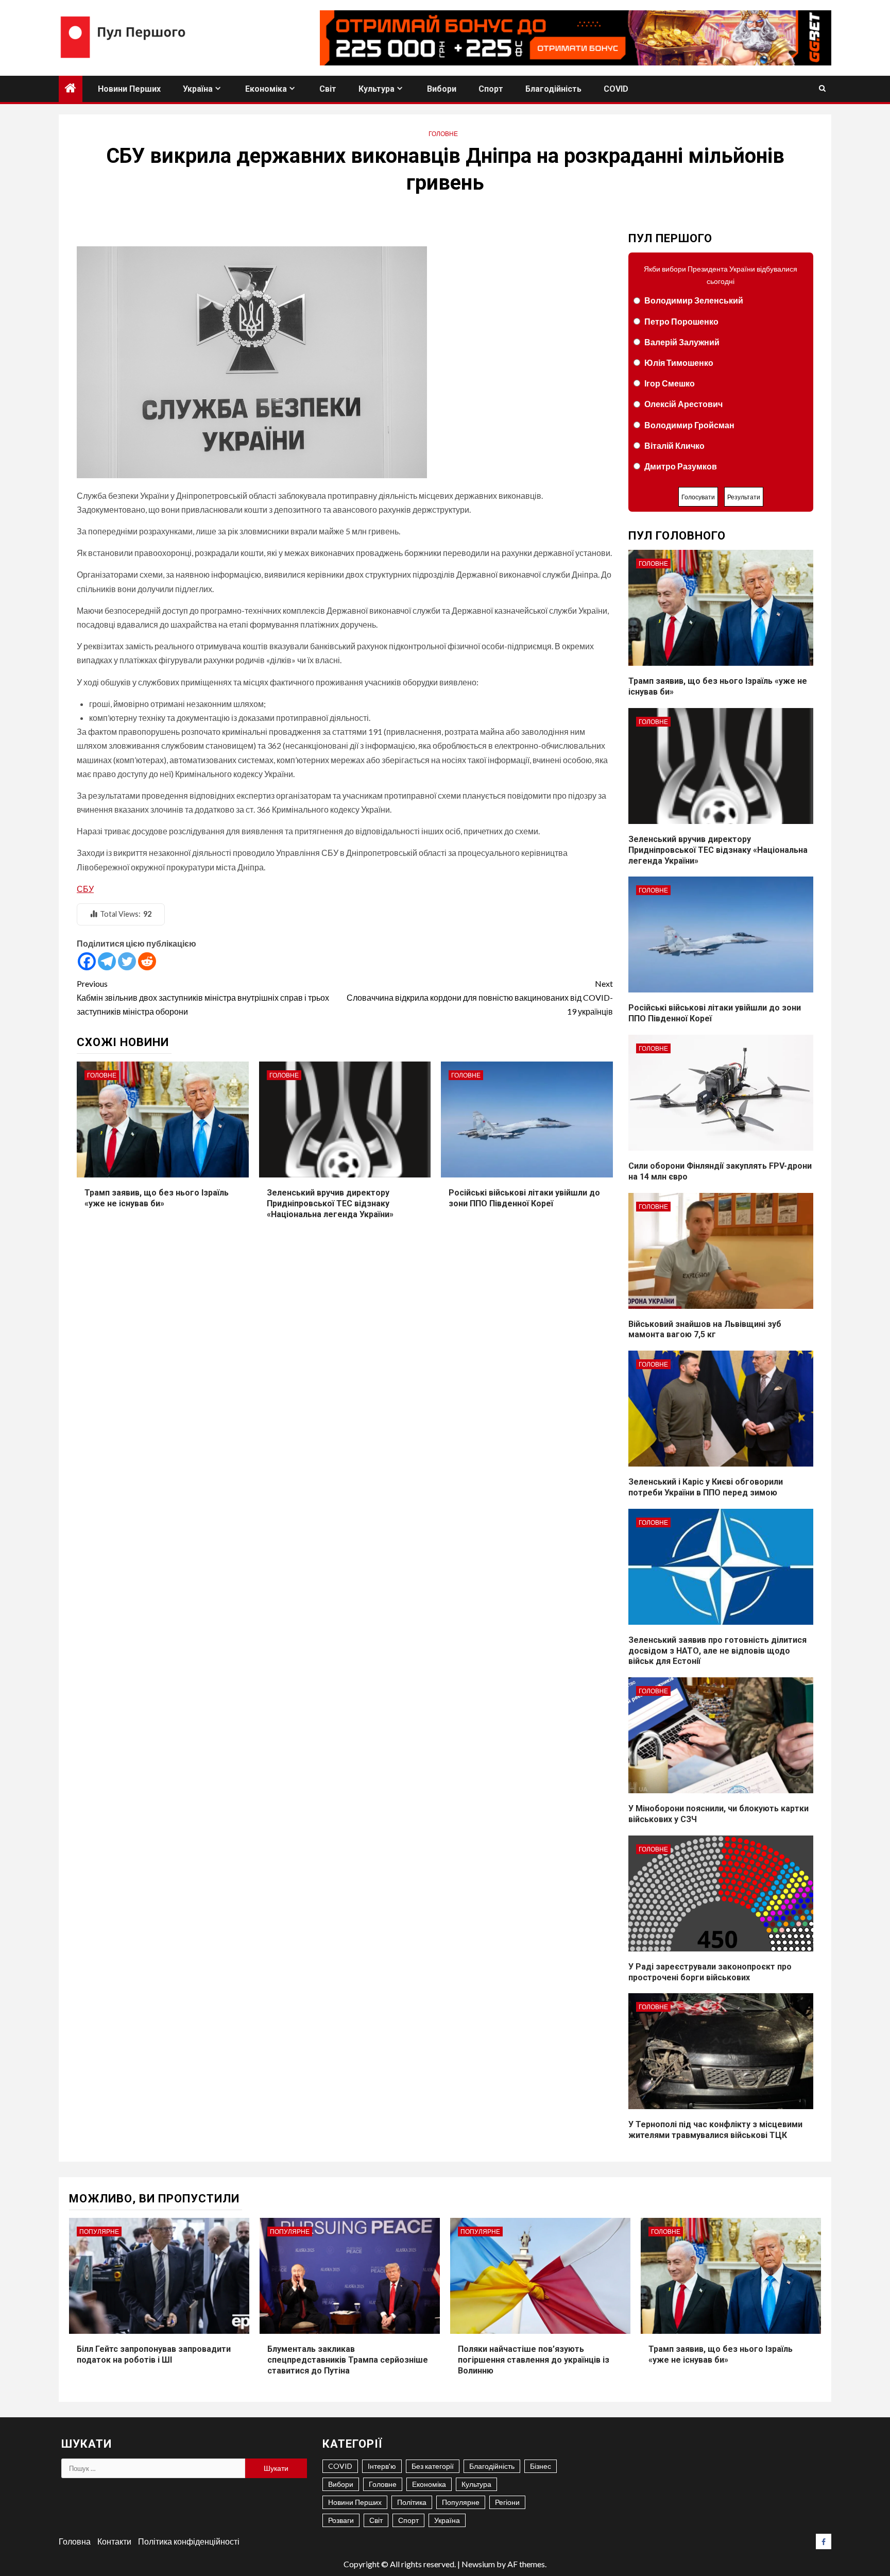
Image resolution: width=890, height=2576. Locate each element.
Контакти (114, 2541)
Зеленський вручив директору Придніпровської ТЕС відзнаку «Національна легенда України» (330, 1203)
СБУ (85, 889)
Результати (744, 497)
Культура (376, 89)
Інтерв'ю (382, 2466)
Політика (412, 2502)
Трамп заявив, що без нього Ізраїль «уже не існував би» (157, 1198)
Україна (198, 89)
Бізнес (541, 2466)
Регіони (507, 2502)
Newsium (478, 2564)
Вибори (442, 89)
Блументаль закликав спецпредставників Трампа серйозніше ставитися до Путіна (348, 2360)
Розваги (341, 2520)
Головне (443, 134)
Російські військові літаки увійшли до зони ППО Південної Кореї (524, 1198)
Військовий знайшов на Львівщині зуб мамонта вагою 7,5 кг (705, 1329)
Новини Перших (129, 89)
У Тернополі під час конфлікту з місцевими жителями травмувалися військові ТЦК (715, 2130)
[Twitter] (127, 961)
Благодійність (553, 89)
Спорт (491, 89)
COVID (616, 89)
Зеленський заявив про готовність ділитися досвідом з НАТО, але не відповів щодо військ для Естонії (717, 1651)
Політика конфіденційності (189, 2541)
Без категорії (433, 2466)
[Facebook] (87, 961)
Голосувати (698, 497)
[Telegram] (107, 961)
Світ (328, 89)
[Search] (822, 89)
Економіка (266, 89)
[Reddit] (147, 961)
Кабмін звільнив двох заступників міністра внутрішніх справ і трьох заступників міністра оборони (203, 997)
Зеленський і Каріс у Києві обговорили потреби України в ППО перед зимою (706, 1487)
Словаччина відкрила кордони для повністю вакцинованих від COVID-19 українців (480, 997)
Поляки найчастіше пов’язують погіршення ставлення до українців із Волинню (534, 2360)
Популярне (99, 2232)
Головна (75, 2541)
